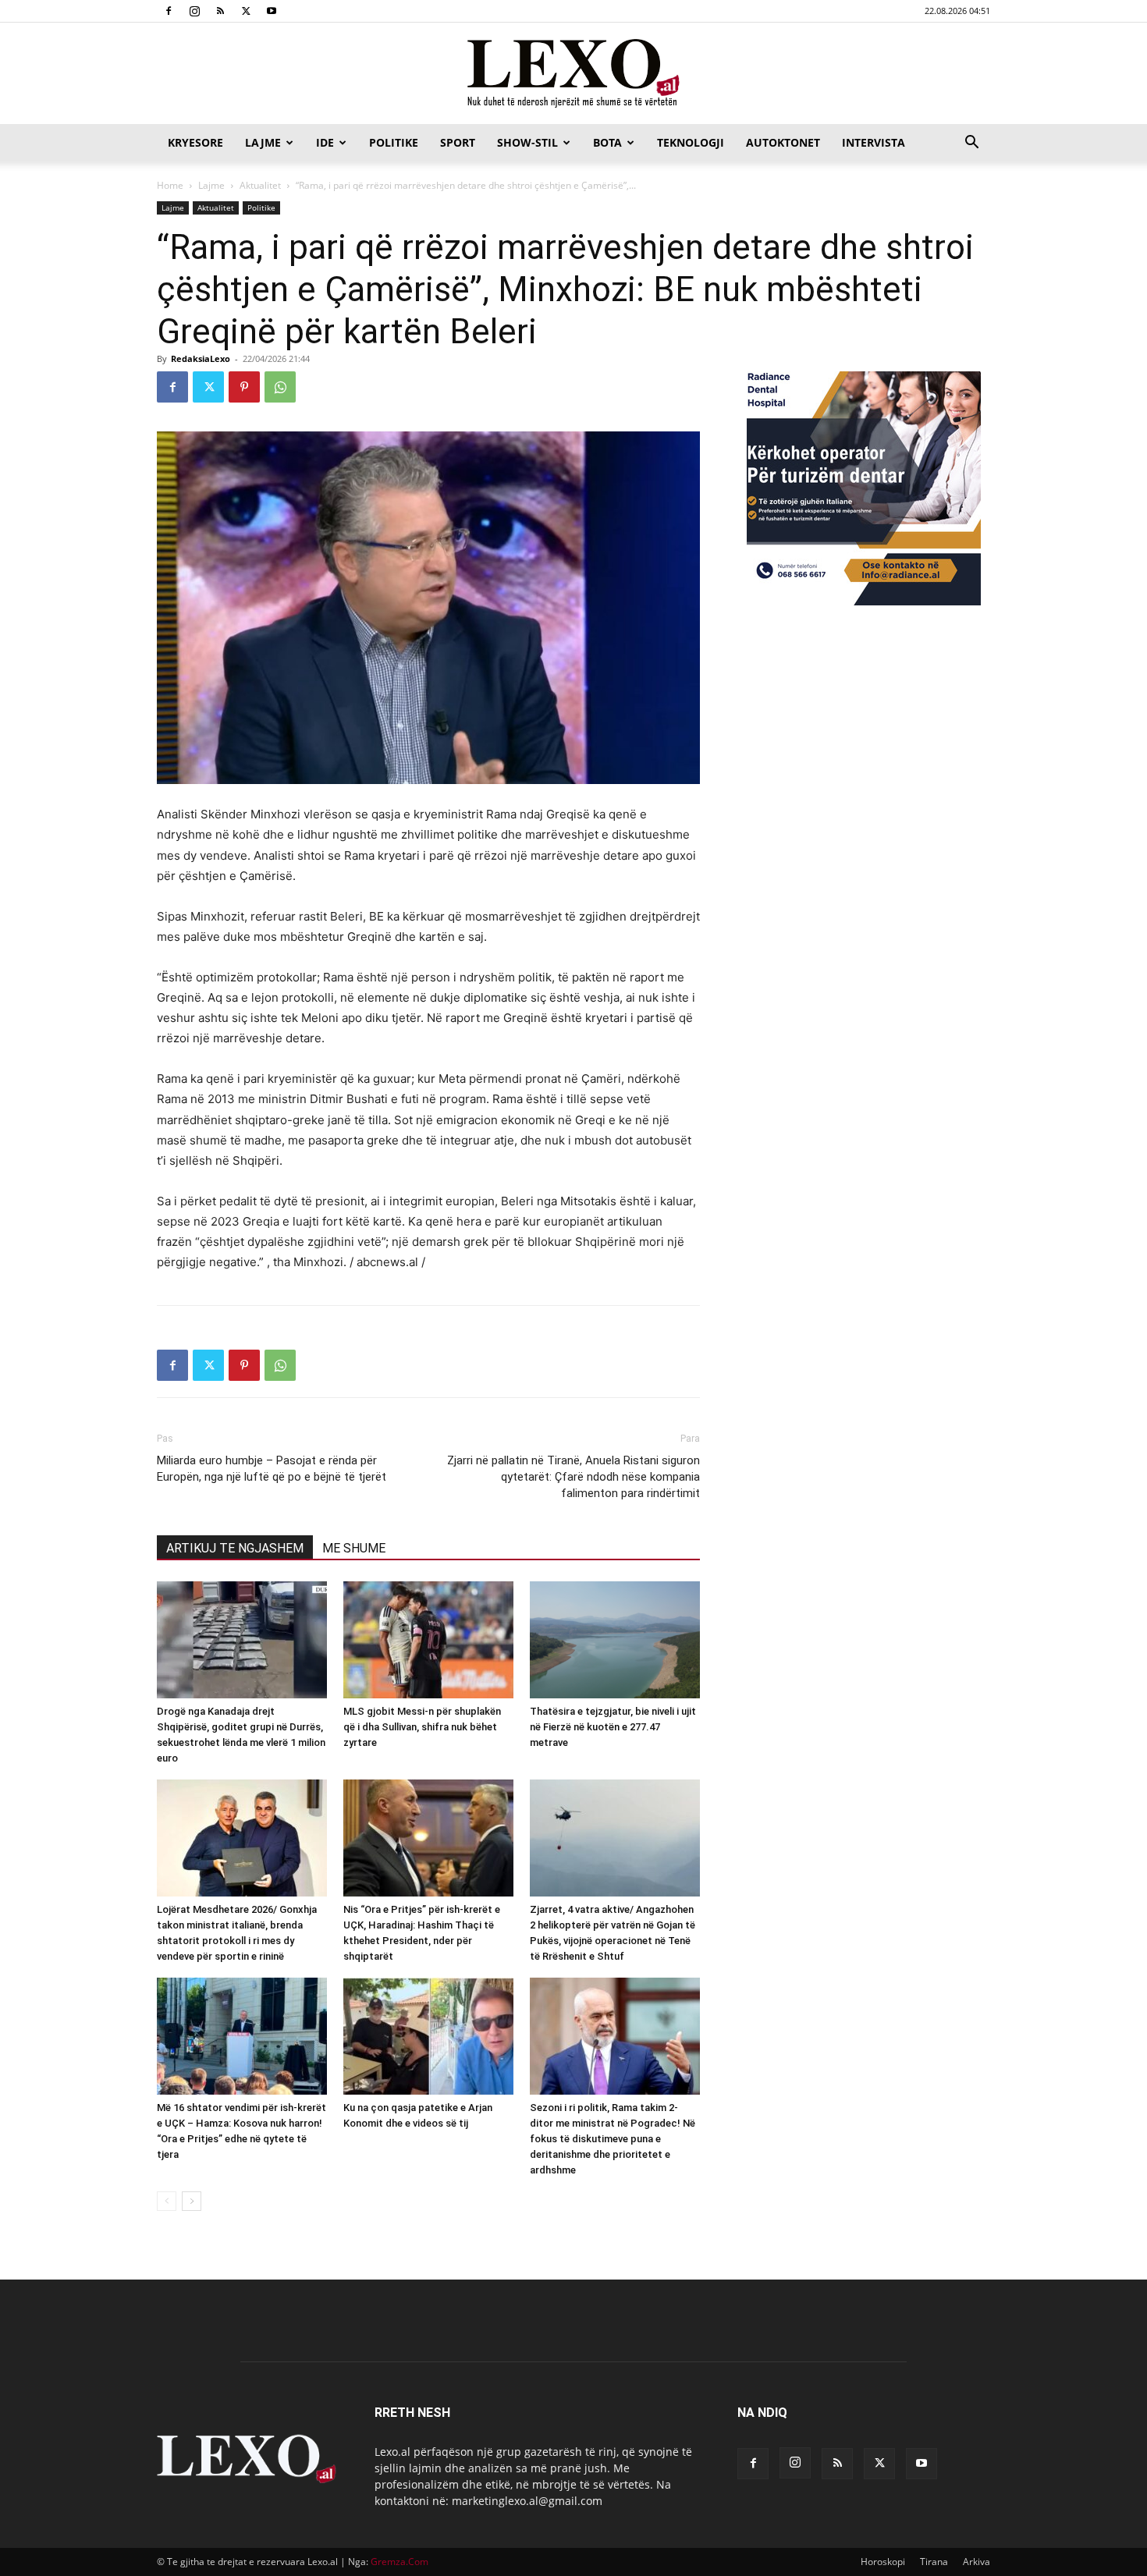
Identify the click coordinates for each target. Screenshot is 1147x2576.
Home (170, 185)
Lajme (263, 142)
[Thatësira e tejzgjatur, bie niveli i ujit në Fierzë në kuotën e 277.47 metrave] (615, 1640)
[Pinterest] (244, 387)
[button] (971, 144)
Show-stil (527, 142)
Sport (458, 142)
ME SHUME (354, 1548)
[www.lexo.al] (573, 74)
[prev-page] (167, 2201)
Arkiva (977, 2562)
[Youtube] (272, 11)
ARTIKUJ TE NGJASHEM (235, 1548)
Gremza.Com (399, 2562)
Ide (325, 142)
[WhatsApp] (280, 387)
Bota (607, 142)
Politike (394, 142)
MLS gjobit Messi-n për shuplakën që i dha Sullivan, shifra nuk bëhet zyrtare (422, 1727)
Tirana (934, 2562)
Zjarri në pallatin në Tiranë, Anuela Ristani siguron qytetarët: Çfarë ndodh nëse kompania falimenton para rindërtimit (573, 1477)
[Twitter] (246, 11)
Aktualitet (260, 185)
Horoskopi (883, 2562)
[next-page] (192, 2201)
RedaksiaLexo (201, 358)
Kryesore (195, 142)
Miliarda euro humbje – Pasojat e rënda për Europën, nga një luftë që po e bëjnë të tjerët (272, 1469)
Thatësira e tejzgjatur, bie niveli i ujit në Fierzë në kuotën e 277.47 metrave (613, 1727)
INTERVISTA (874, 142)
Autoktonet (783, 142)
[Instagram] (194, 11)
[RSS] (220, 11)
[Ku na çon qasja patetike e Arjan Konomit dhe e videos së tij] (428, 2036)
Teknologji (691, 142)
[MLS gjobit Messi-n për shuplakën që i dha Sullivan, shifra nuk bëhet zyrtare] (428, 1640)
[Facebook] (169, 11)
